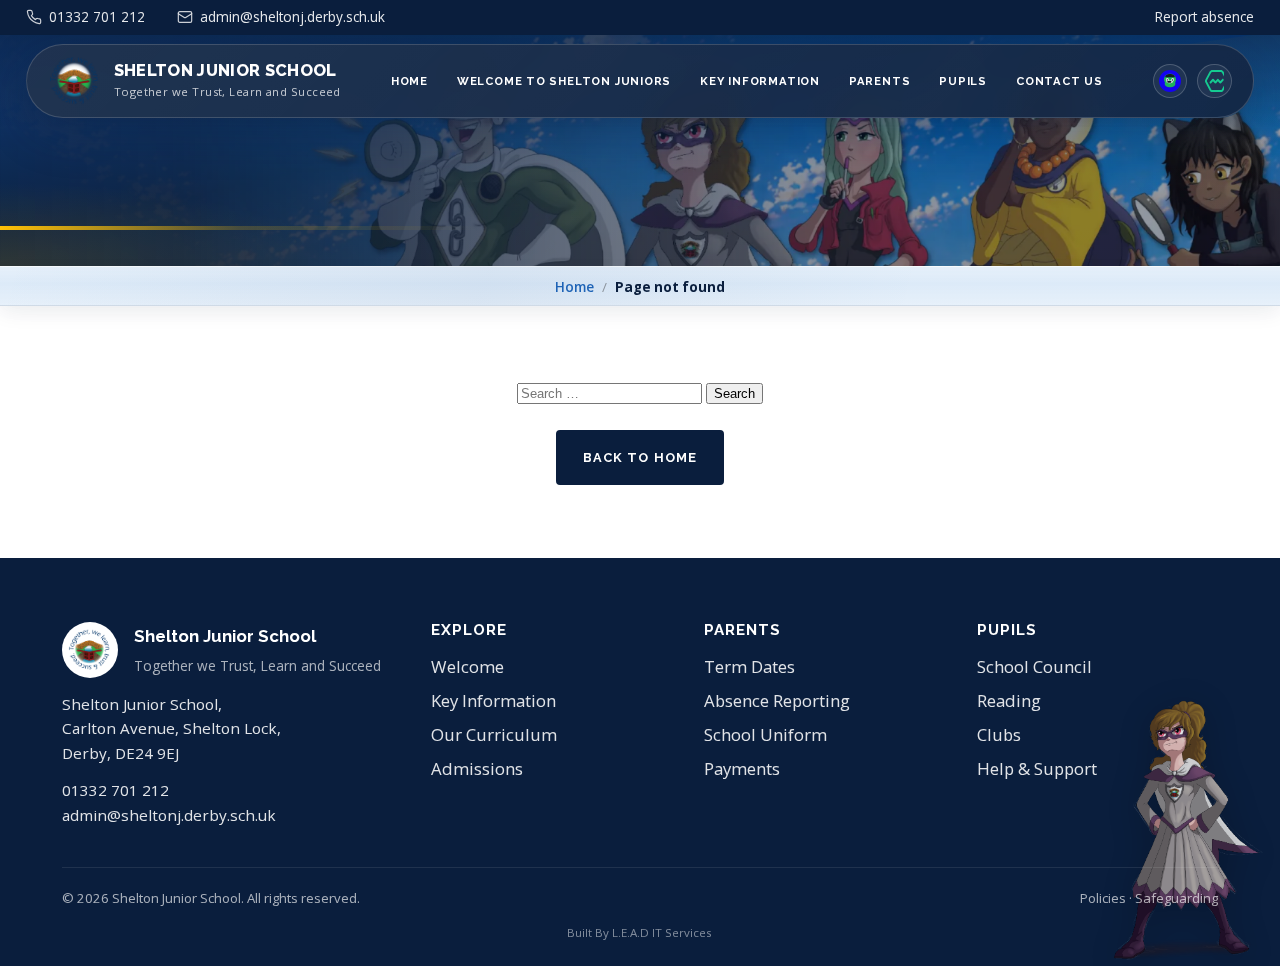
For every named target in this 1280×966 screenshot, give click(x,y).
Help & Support (1037, 768)
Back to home (639, 457)
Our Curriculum (494, 734)
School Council (1034, 666)
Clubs (999, 734)
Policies (1103, 898)
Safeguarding (1176, 898)
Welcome (467, 666)
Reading (1009, 700)
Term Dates (749, 666)
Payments (742, 768)
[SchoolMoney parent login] (1214, 81)
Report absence (1204, 17)
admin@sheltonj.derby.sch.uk (169, 815)
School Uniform (765, 734)
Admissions (477, 768)
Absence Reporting (777, 700)
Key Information (760, 81)
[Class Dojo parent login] (1170, 81)
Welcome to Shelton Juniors (564, 81)
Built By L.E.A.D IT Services (639, 932)
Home (409, 81)
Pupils (963, 81)
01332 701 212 (115, 790)
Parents (880, 81)
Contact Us (1059, 81)
